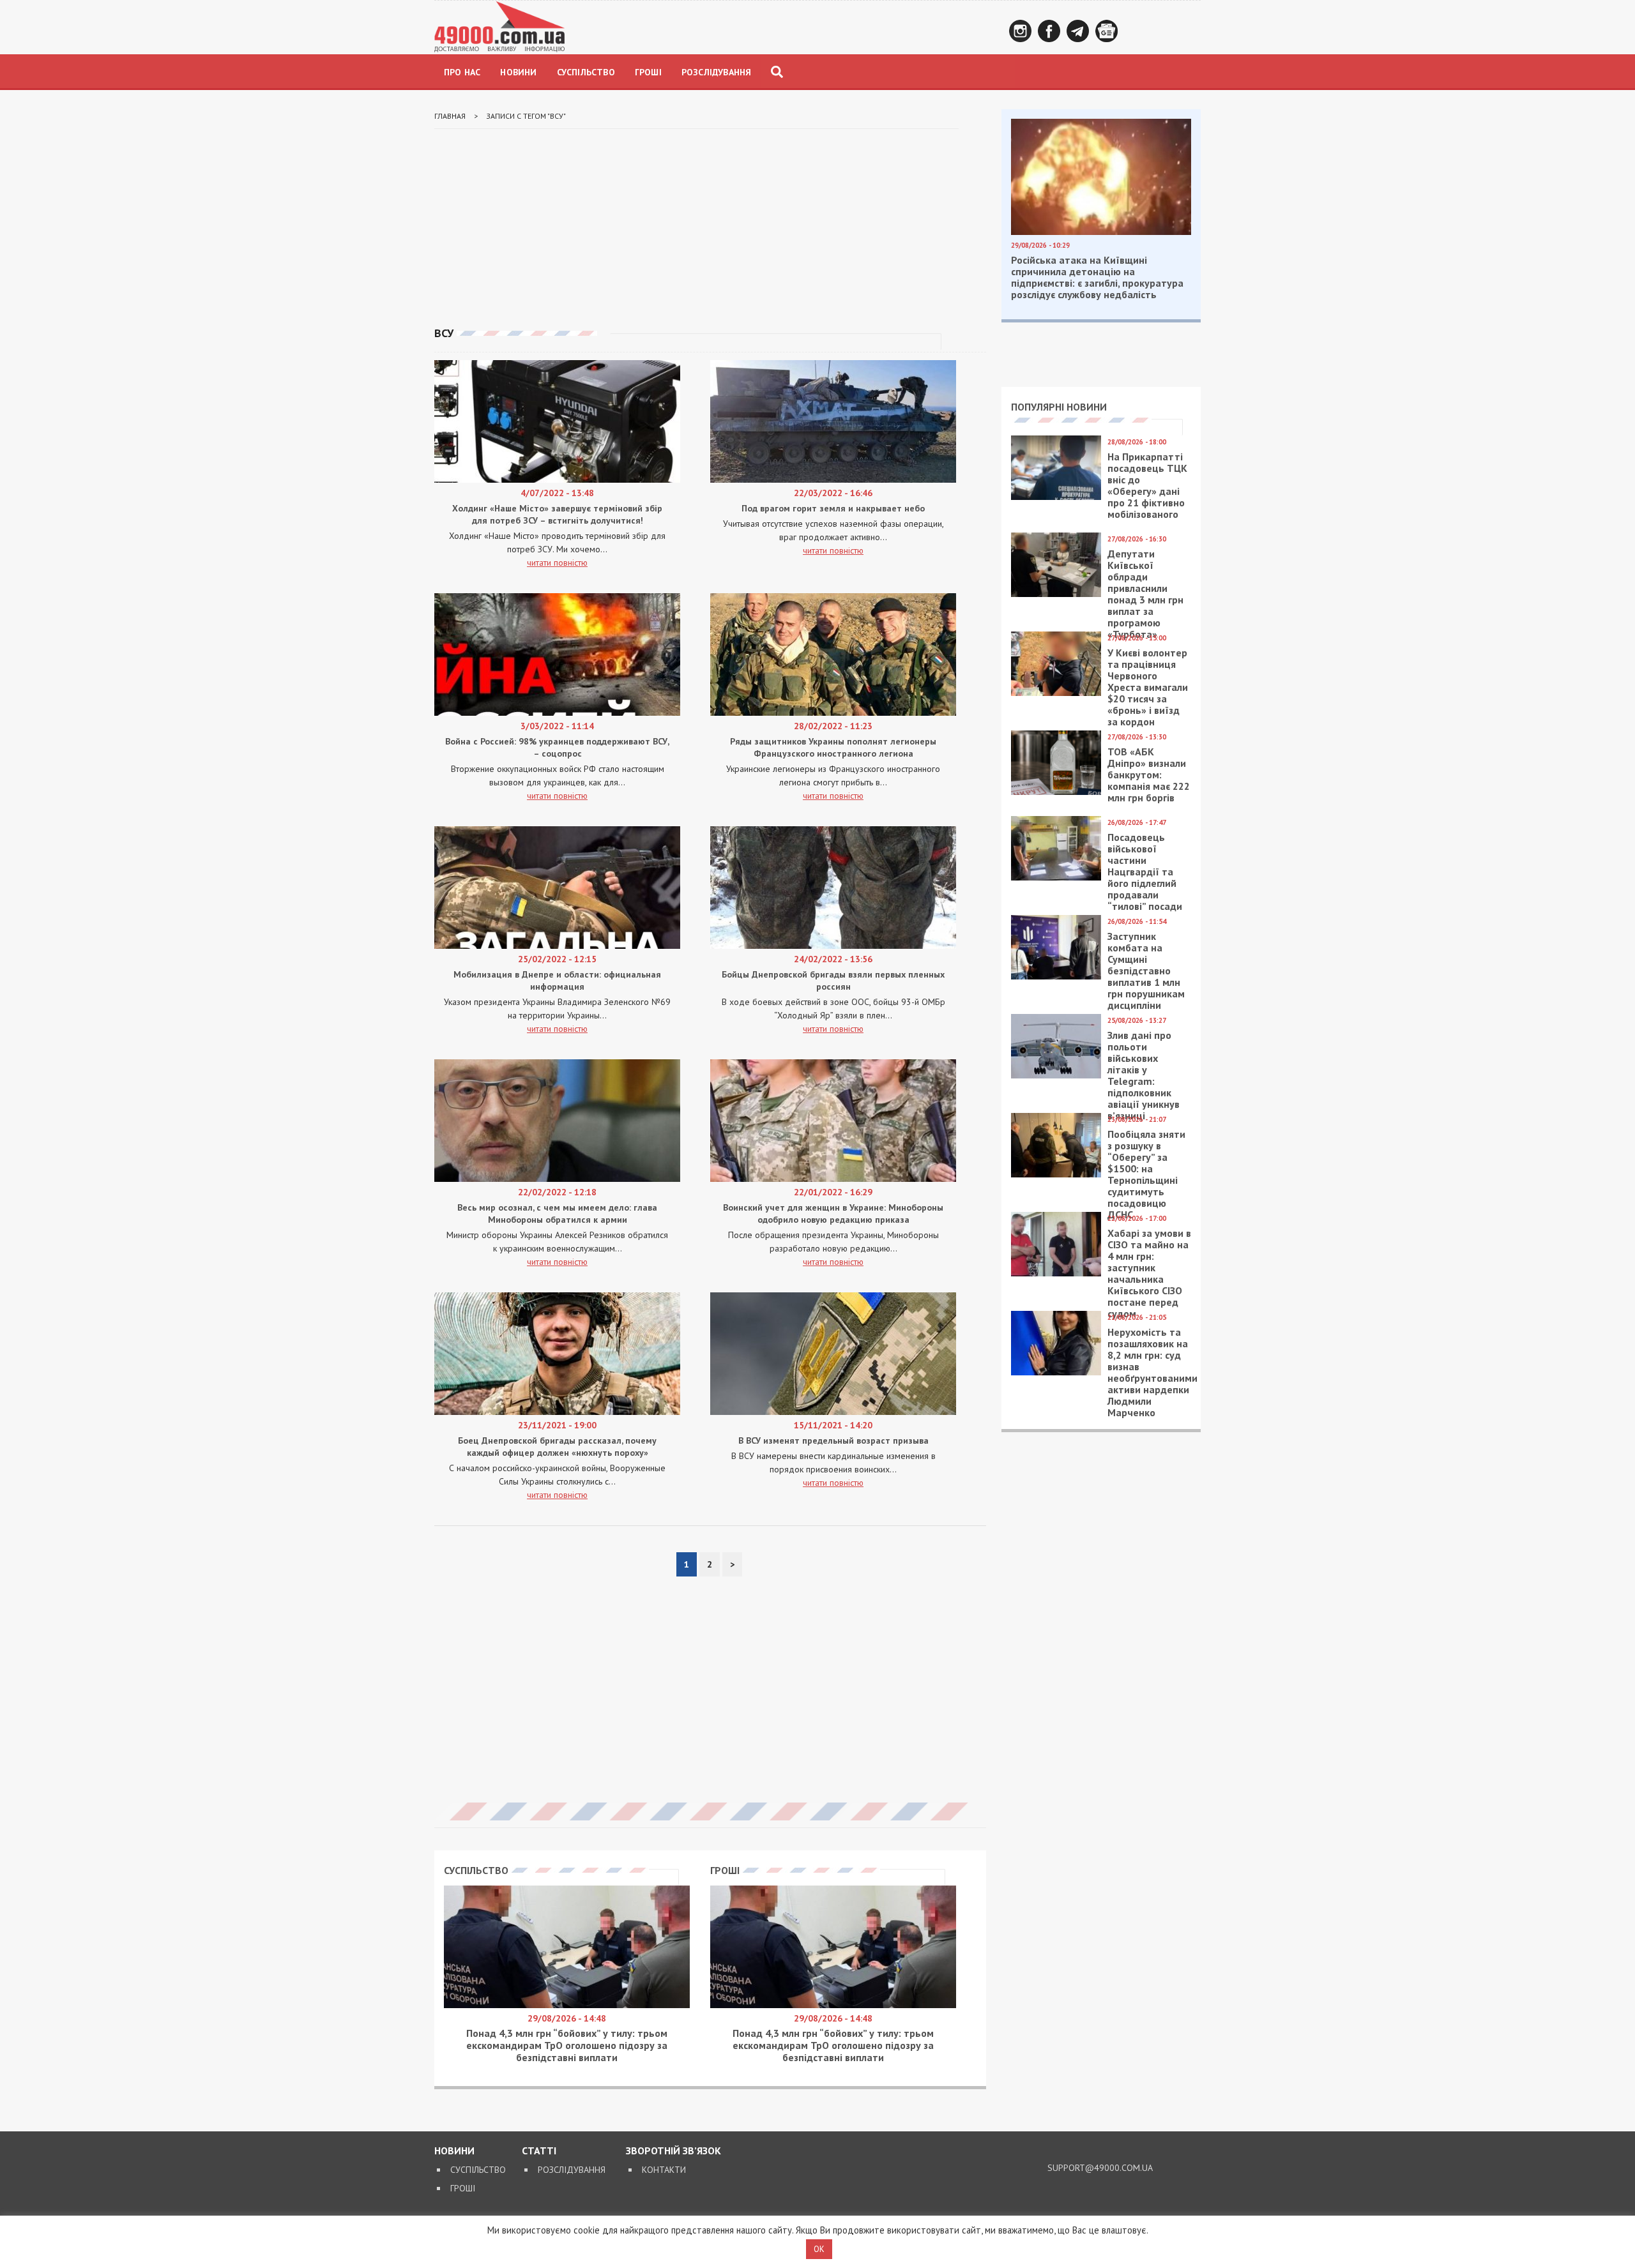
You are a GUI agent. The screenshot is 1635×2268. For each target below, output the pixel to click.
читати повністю (557, 563)
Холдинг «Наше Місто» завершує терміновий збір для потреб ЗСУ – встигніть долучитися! (557, 514)
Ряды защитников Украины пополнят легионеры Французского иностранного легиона (833, 747)
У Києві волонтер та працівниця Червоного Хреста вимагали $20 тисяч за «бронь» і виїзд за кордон (1148, 687)
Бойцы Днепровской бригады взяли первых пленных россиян (833, 980)
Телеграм (1078, 31)
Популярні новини (1059, 407)
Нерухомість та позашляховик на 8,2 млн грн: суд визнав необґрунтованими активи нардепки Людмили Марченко (1152, 1372)
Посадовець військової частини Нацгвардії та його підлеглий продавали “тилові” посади (1145, 872)
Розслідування (717, 72)
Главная (450, 116)
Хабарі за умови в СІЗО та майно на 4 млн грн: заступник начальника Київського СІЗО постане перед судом (1149, 1273)
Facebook (1049, 31)
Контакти (664, 2170)
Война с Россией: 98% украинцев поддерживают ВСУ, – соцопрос (557, 747)
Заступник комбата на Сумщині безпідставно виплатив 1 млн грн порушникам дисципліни (1146, 971)
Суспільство (586, 72)
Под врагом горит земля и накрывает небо (833, 508)
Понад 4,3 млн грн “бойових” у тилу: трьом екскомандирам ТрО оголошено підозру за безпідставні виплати (567, 2045)
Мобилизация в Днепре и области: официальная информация (557, 980)
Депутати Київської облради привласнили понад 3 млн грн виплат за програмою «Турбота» (1145, 594)
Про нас (462, 72)
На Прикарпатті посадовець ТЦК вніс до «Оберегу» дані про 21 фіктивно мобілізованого (1147, 485)
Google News (1106, 31)
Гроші (648, 72)
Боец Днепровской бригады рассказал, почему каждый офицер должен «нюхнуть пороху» (557, 1447)
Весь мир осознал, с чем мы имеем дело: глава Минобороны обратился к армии (557, 1213)
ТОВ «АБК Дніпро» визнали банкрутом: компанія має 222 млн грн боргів (1149, 775)
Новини (518, 72)
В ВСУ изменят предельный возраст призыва (833, 1440)
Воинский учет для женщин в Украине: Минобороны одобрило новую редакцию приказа (833, 1213)
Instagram (1020, 31)
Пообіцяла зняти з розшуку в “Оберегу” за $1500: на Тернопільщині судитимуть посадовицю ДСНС (1146, 1174)
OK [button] (819, 2249)
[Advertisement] (710, 228)
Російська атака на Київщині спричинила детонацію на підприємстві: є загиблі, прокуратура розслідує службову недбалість (1097, 277)
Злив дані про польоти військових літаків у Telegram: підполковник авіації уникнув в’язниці (1144, 1075)
